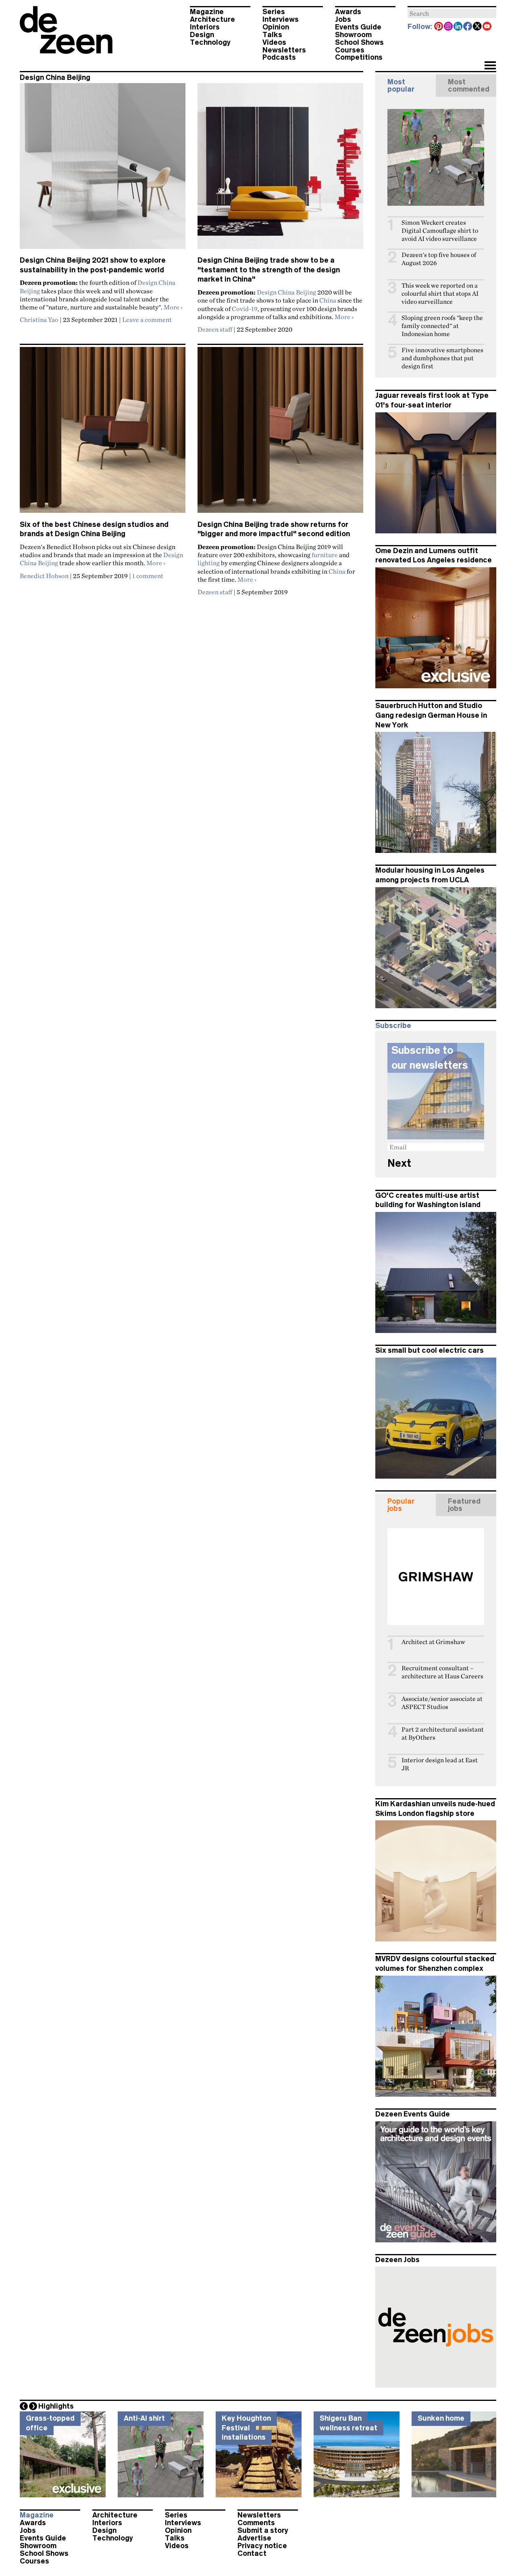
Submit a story (263, 2530)
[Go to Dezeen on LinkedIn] (458, 27)
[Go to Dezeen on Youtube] (487, 27)
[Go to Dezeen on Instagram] (449, 27)
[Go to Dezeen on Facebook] (468, 27)
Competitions (359, 57)
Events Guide (358, 27)
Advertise (254, 2538)
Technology (210, 42)
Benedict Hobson (44, 576)
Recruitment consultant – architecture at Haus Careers (442, 1672)
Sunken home (441, 2418)
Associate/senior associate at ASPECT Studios (442, 1703)
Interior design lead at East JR (440, 1764)
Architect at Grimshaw (433, 1642)
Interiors (205, 27)
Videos (274, 42)
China (328, 300)
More (173, 307)
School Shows (359, 42)
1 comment (148, 576)
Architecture (212, 19)
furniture (325, 555)
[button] (490, 66)
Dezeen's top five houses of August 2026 (439, 259)
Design (202, 35)
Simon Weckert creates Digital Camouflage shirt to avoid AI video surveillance (440, 231)
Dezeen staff (215, 329)
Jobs (343, 19)
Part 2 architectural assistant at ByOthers (443, 1733)
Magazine (207, 12)
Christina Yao (39, 320)
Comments (256, 2523)
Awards (348, 12)
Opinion (276, 27)
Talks (272, 35)
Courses (350, 50)
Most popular (401, 86)
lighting (209, 563)
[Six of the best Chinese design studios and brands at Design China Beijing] (103, 433)
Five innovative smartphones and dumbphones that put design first (442, 358)
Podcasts (279, 57)
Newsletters (284, 50)
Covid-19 (245, 309)
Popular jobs (401, 1505)
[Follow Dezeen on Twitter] (478, 27)
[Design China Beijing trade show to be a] (280, 169)
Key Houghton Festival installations (246, 2428)
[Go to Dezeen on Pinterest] (439, 27)
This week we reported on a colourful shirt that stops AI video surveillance (440, 294)
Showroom (353, 35)
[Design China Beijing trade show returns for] (280, 433)
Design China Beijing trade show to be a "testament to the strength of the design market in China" (269, 270)
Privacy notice (262, 2546)
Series (274, 12)
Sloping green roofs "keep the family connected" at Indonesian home (442, 326)
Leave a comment (147, 320)
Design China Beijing (286, 292)
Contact (252, 2553)
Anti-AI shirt (144, 2418)
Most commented (469, 86)
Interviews (281, 19)
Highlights (56, 2406)
